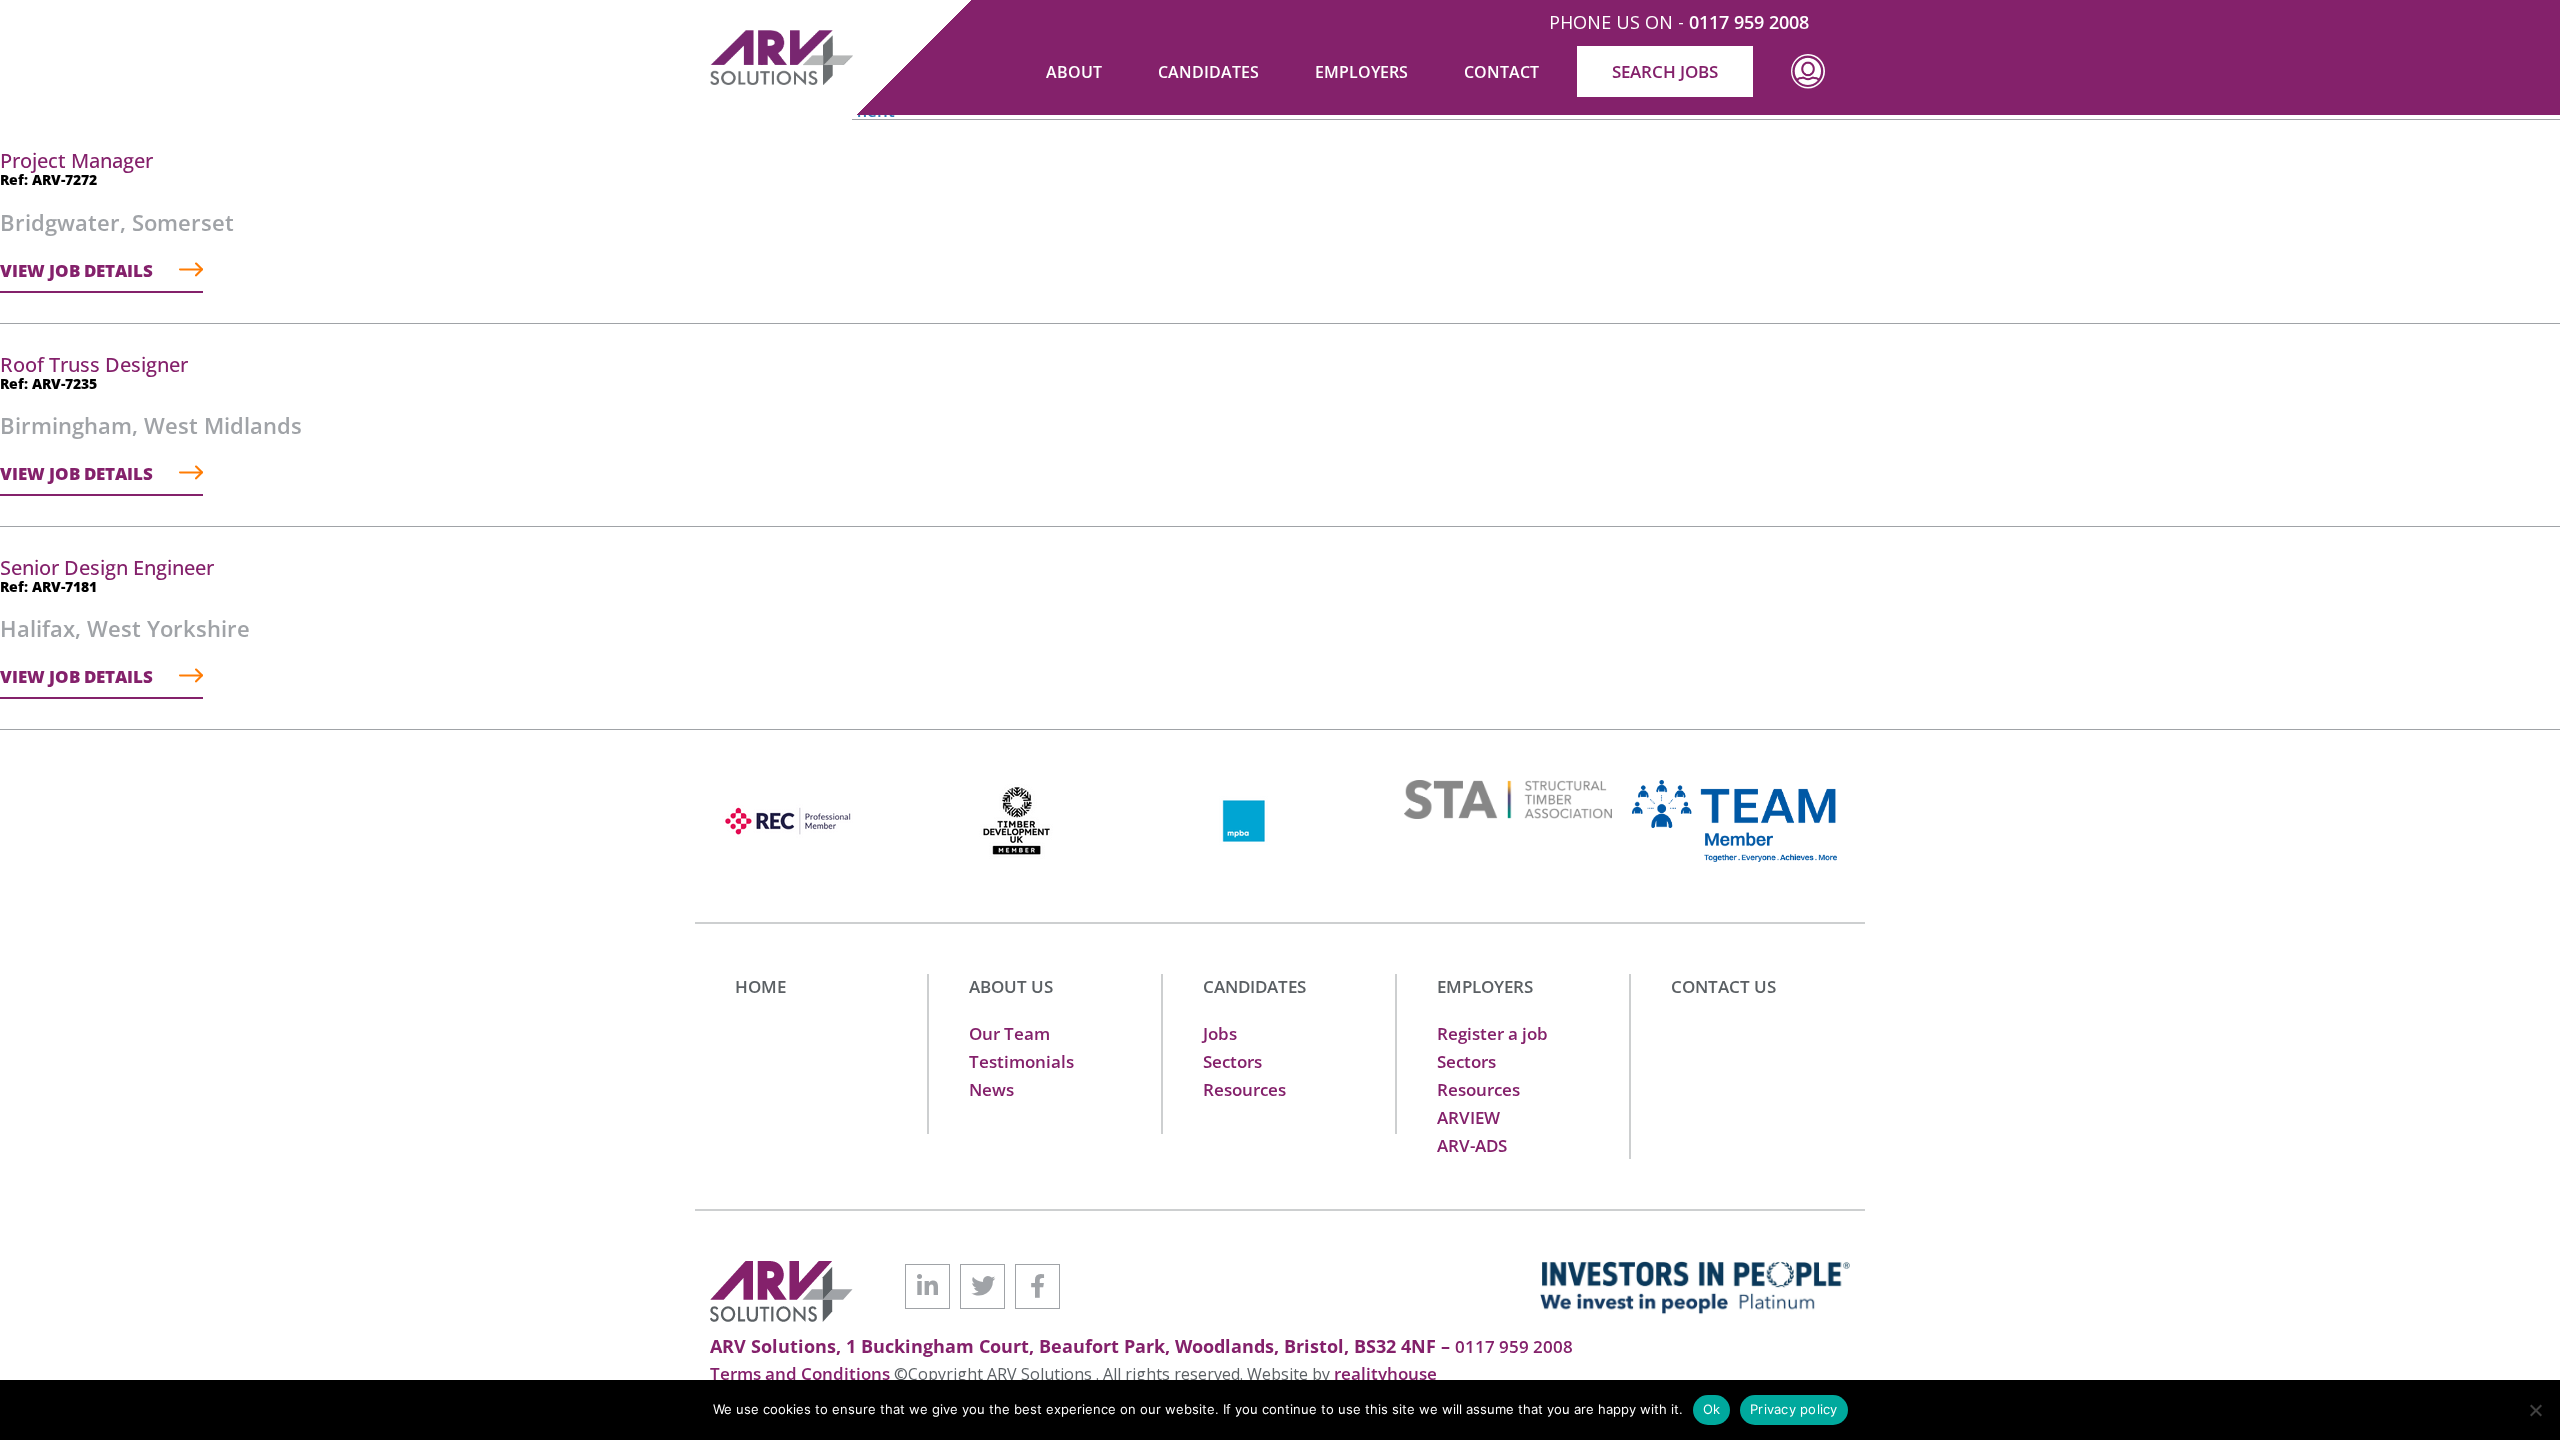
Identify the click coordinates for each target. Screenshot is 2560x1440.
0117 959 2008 (1749, 22)
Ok (1712, 1409)
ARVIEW (1468, 1117)
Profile (1808, 86)
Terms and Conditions (802, 1373)
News (991, 1089)
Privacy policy (1794, 1409)
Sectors (1232, 1061)
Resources (1244, 1089)
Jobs (1220, 1033)
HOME (760, 986)
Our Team (1009, 1033)
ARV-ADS (1472, 1145)
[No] (2535, 1410)
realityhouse (1385, 1373)
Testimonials (1021, 1061)
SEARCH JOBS (1665, 71)
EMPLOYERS (1485, 986)
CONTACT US (1723, 986)
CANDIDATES (1254, 986)
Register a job (1492, 1033)
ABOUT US (1011, 986)
